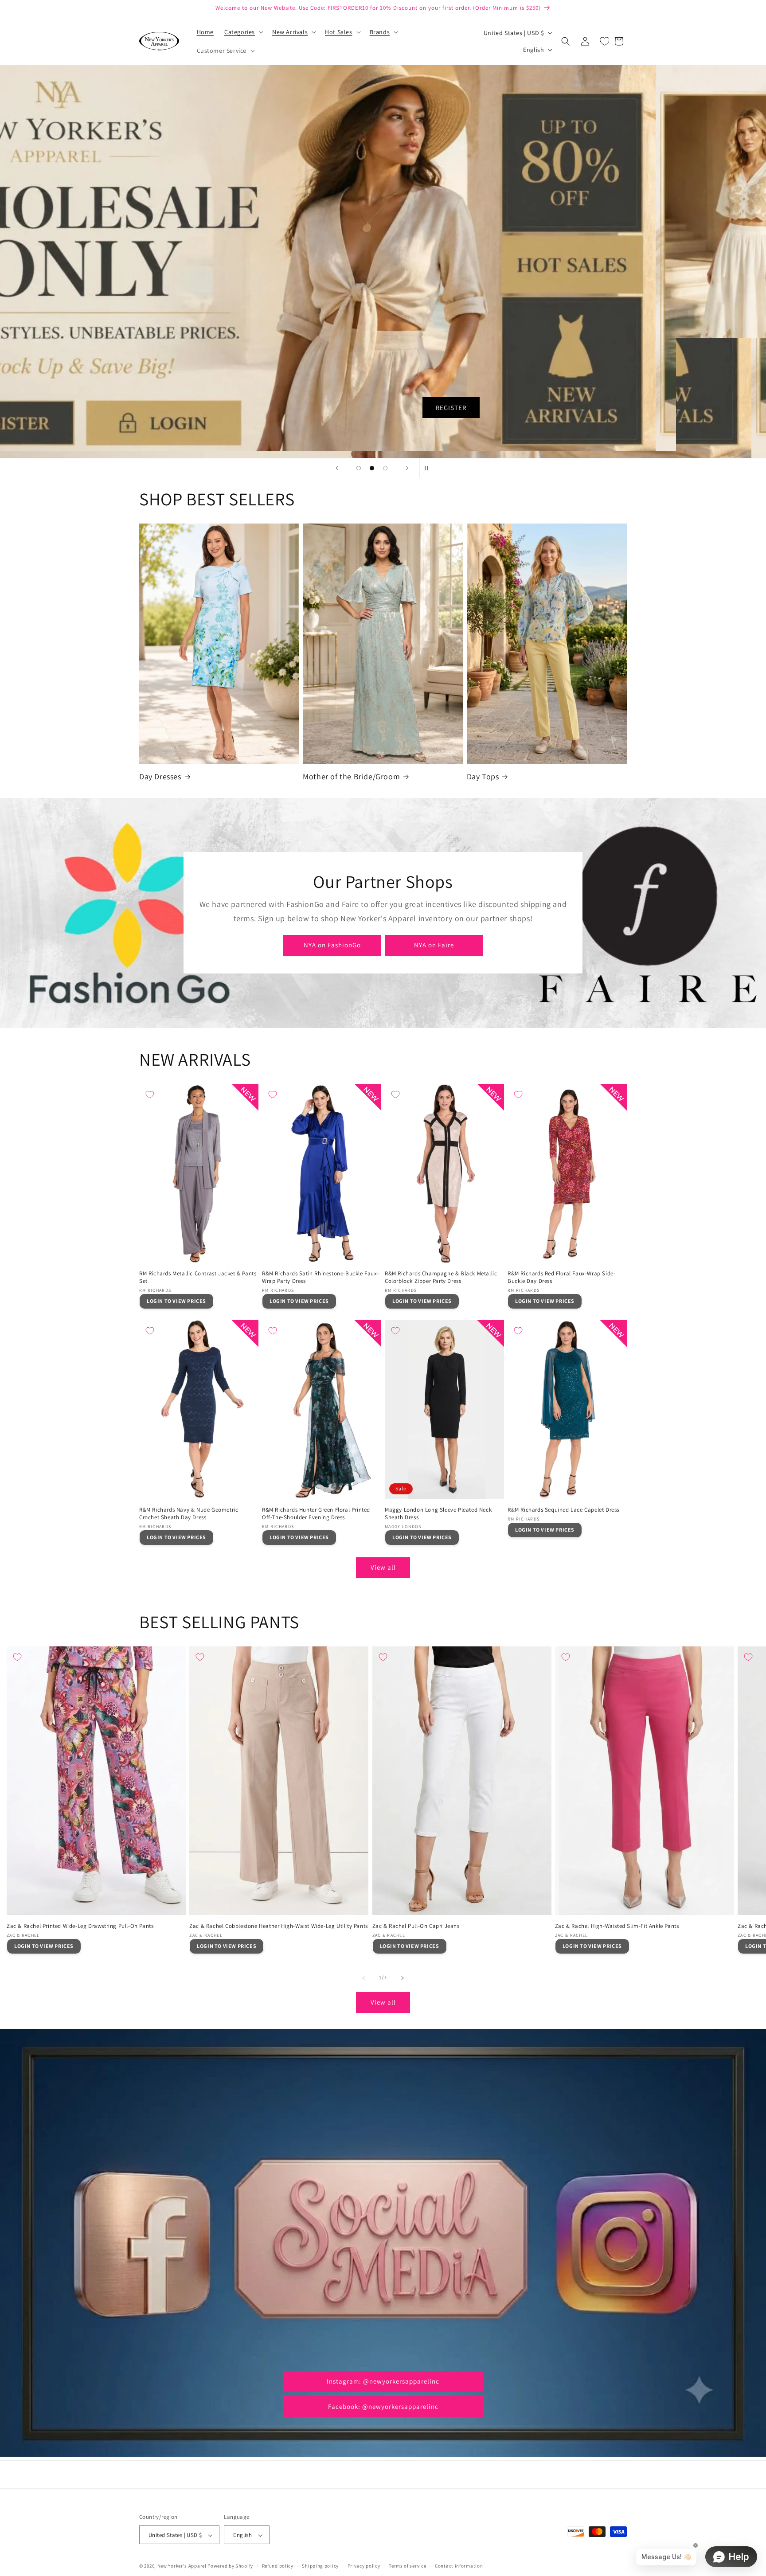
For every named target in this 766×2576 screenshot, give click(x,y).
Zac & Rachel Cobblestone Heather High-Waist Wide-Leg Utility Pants (279, 1926)
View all (383, 1567)
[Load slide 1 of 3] (359, 468)
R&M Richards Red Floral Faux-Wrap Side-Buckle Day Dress (561, 1277)
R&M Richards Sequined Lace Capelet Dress (563, 1510)
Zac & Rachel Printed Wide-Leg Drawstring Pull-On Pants (80, 1926)
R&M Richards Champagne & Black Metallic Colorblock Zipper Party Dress (441, 1277)
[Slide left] (363, 1978)
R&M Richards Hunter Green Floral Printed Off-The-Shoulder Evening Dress (316, 1514)
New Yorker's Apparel (182, 2566)
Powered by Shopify (230, 2566)
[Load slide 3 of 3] (385, 468)
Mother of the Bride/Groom (351, 776)
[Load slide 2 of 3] (372, 468)
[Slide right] (403, 1978)
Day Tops (483, 776)
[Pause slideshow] (429, 468)
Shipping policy (320, 2566)
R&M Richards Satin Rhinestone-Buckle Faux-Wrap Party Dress (320, 1277)
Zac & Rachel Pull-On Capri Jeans (416, 1926)
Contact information (459, 2566)
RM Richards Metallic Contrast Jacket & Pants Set (198, 1277)
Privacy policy (364, 2566)
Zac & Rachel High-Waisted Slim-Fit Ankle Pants (617, 1926)
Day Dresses (160, 776)
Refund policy (278, 2566)
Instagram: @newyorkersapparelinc (383, 2381)
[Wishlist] (605, 41)
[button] (243, 32)
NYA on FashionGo (332, 945)
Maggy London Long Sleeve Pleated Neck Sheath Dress (438, 1514)
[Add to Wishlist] (150, 1095)
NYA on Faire (434, 945)
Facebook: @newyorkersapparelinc (383, 2406)
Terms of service (407, 2566)
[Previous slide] (337, 468)
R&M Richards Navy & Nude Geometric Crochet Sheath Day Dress (189, 1514)
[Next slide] (407, 468)
